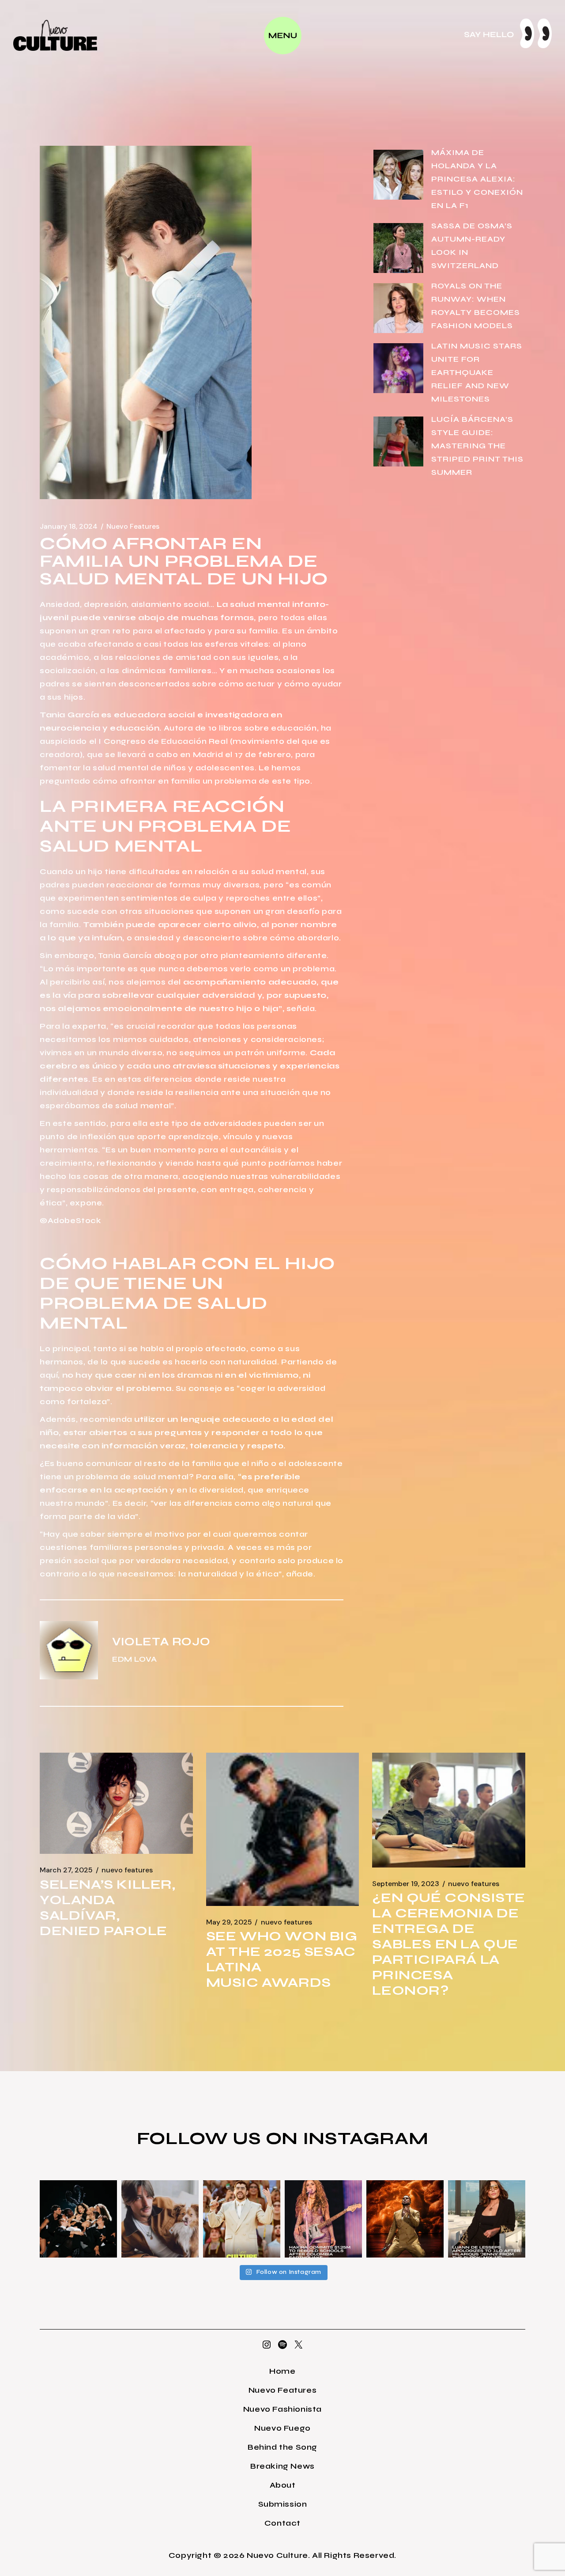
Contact (282, 2523)
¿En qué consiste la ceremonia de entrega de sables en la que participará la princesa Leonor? (449, 1944)
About (283, 2485)
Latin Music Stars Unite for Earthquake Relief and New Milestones (477, 372)
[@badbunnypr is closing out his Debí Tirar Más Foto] (242, 2219)
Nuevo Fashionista (282, 2409)
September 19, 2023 (406, 1884)
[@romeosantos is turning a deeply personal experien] (405, 2219)
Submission (283, 2504)
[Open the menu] (283, 36)
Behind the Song (282, 2447)
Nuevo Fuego (282, 2428)
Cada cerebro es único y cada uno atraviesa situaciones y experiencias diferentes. (190, 1066)
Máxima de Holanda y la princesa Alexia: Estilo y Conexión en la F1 (477, 179)
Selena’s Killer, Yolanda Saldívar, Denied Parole (108, 1907)
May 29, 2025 (229, 1922)
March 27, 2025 (66, 1870)
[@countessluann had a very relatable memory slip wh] (487, 2219)
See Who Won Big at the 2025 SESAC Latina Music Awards (282, 1959)
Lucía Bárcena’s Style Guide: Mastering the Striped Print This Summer (477, 446)
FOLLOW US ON (220, 2138)
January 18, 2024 (69, 527)
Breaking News (282, 2466)
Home (282, 2371)
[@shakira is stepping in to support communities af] (323, 2219)
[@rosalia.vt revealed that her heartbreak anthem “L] (78, 2219)
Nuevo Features (133, 527)
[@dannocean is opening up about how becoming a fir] (160, 2219)
